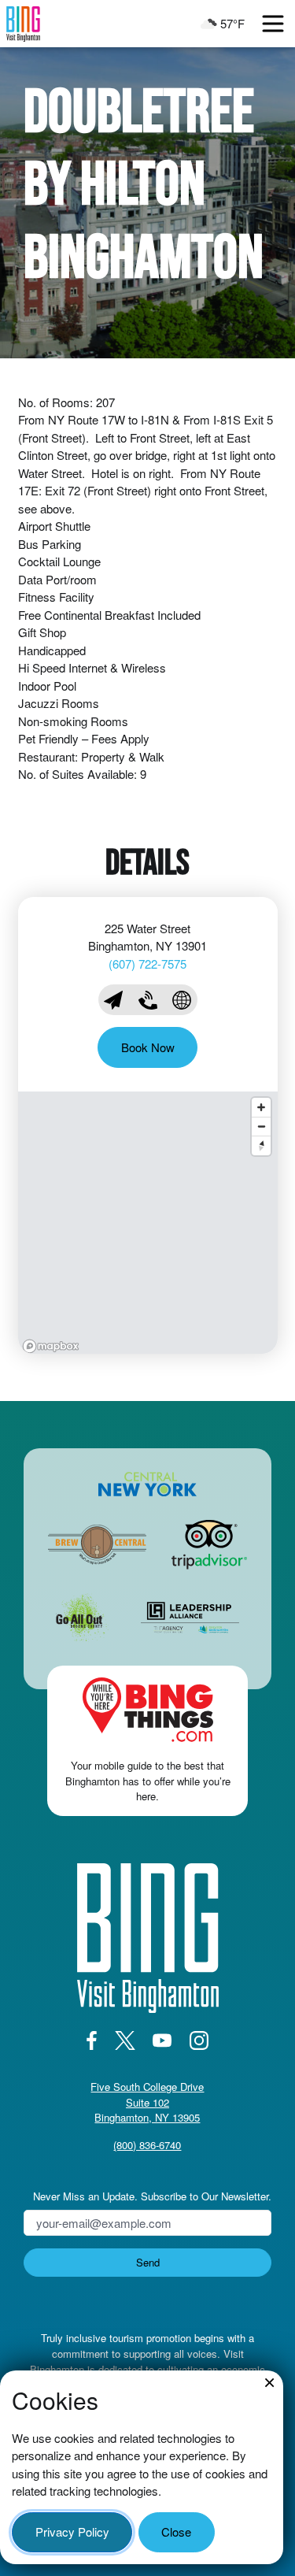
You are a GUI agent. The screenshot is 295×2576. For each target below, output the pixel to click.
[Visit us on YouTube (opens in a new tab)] (162, 2040)
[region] (148, 1223)
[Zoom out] (261, 1126)
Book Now (148, 1047)
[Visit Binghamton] (23, 24)
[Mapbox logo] (51, 1346)
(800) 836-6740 (147, 2145)
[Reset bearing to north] (261, 1145)
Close (176, 2532)
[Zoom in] (261, 1107)
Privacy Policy (72, 2532)
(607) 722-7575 (147, 964)
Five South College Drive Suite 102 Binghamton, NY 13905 (147, 2102)
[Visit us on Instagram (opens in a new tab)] (199, 2040)
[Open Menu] (273, 24)
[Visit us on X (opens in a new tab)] (125, 2040)
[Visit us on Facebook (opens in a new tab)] (92, 2040)
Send (148, 2262)
